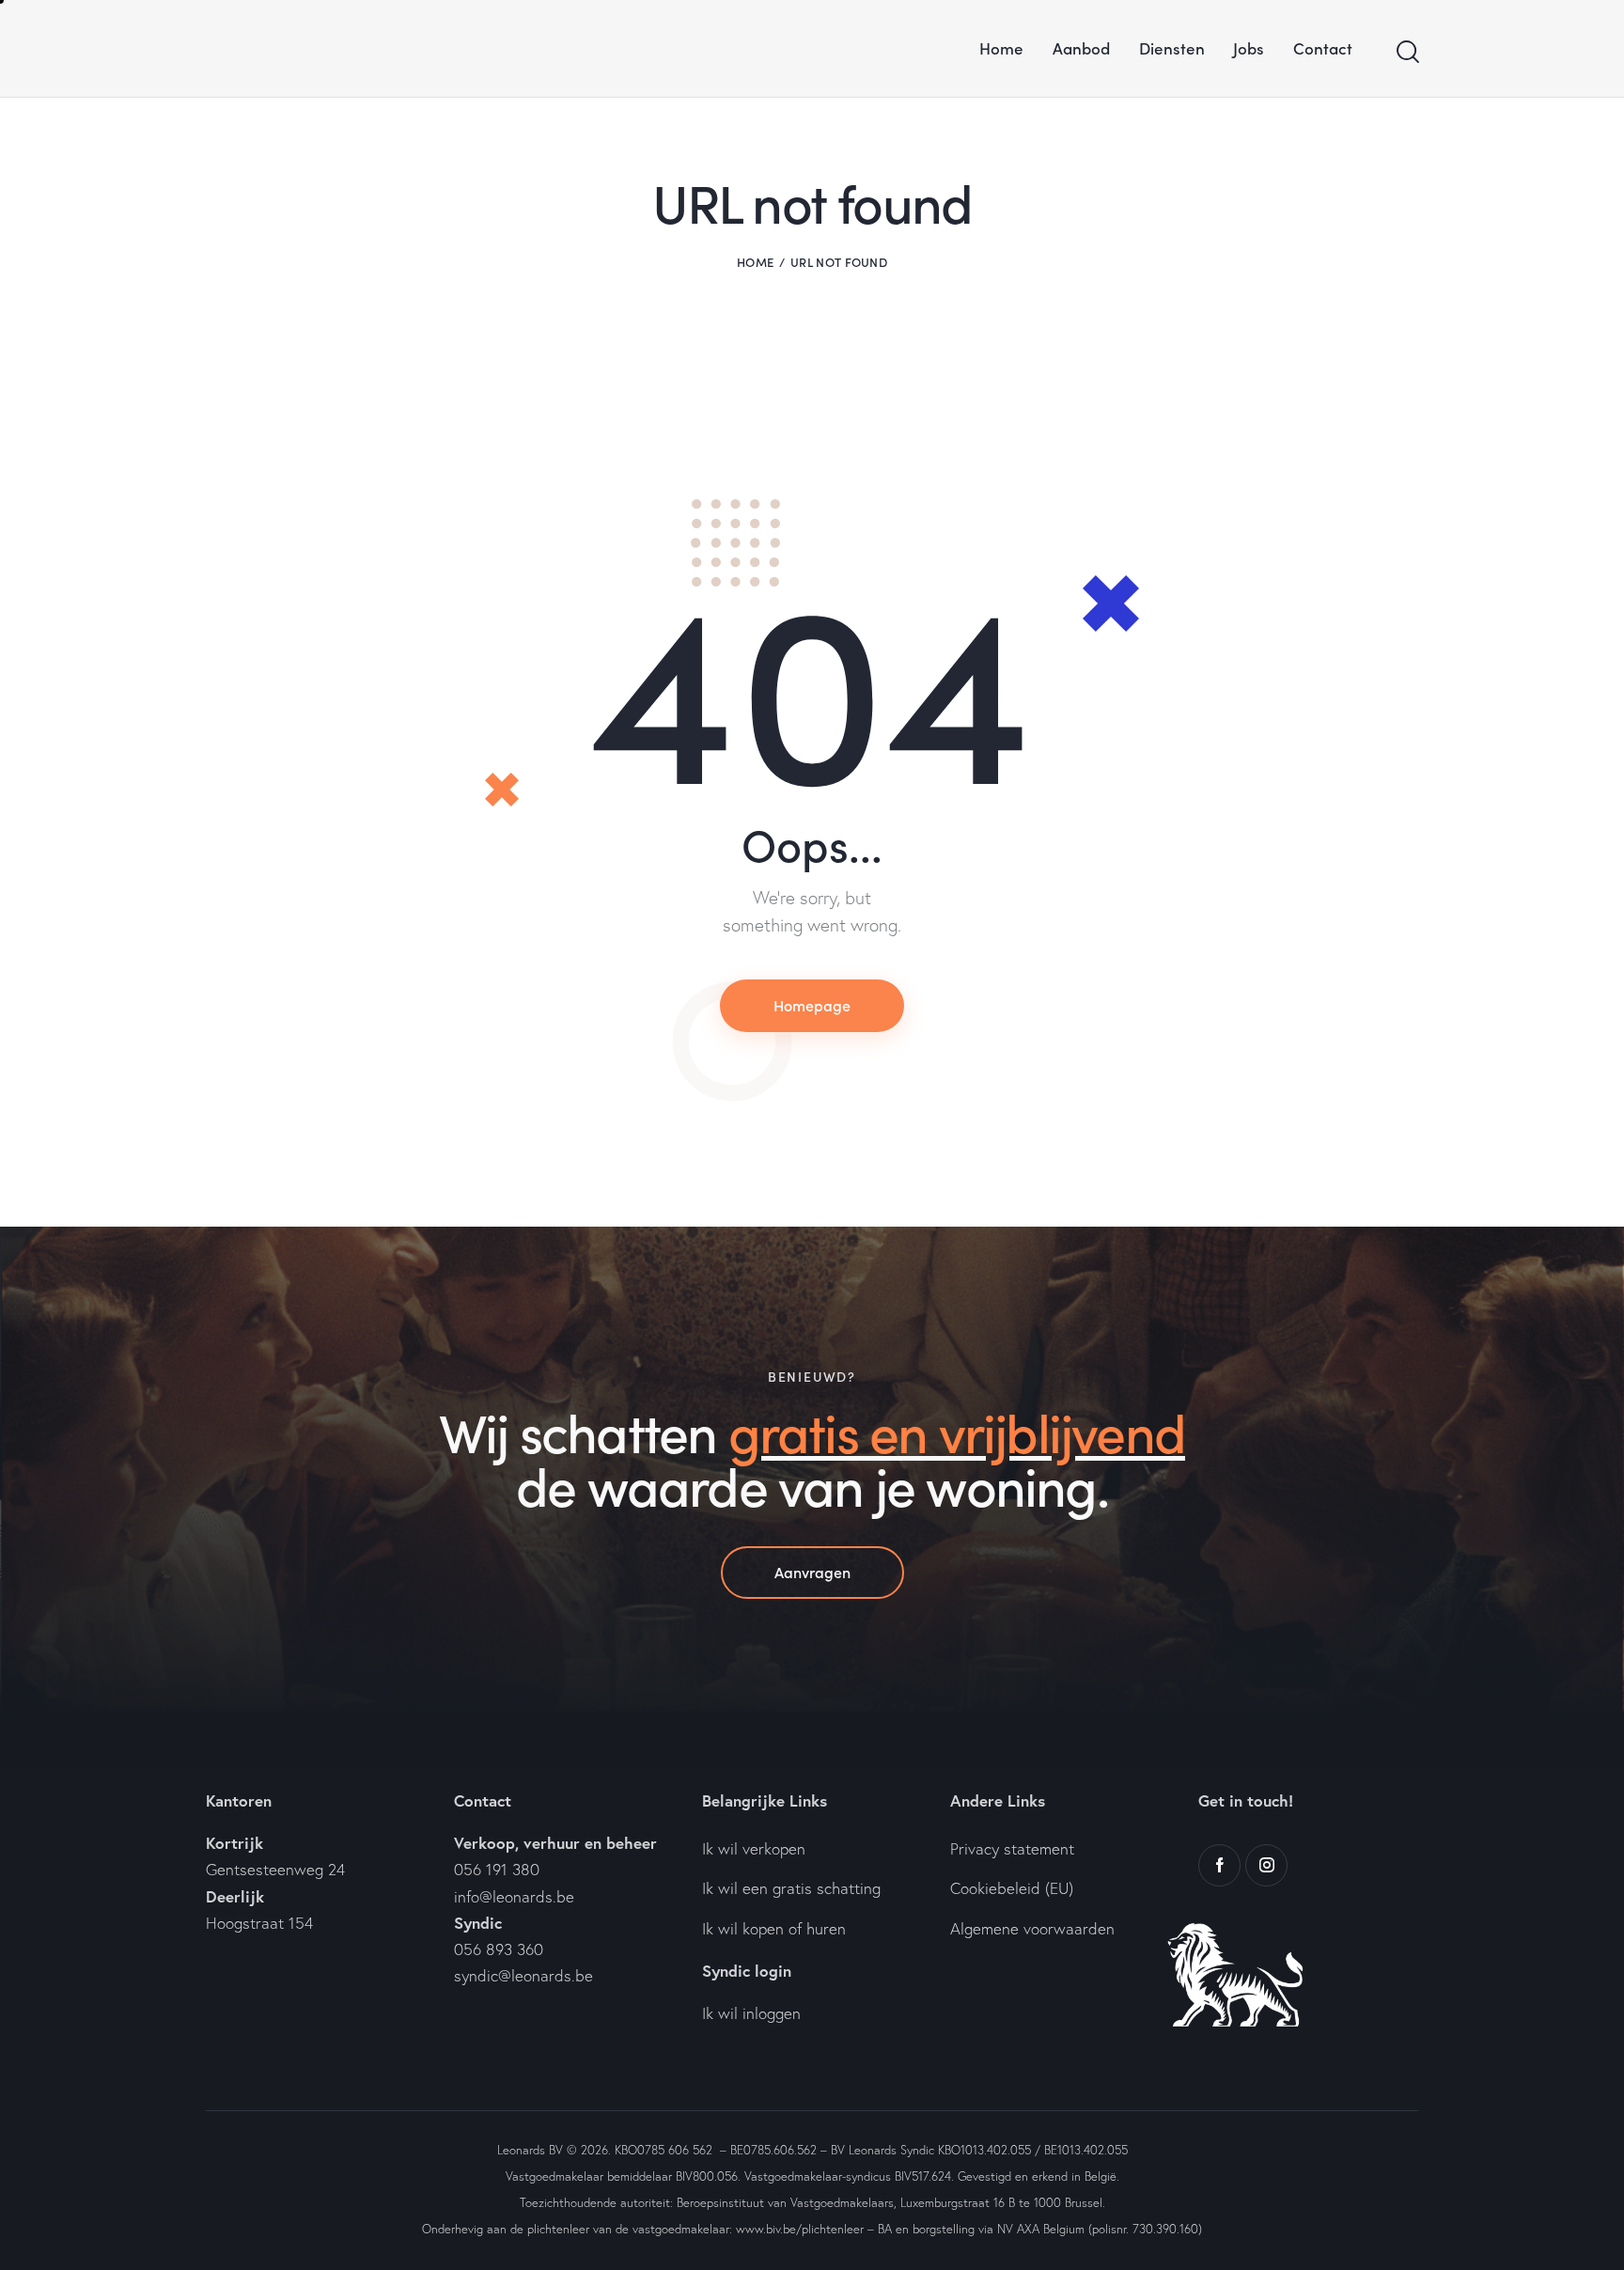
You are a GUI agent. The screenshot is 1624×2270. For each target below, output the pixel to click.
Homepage (812, 1005)
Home (755, 262)
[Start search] (1406, 52)
